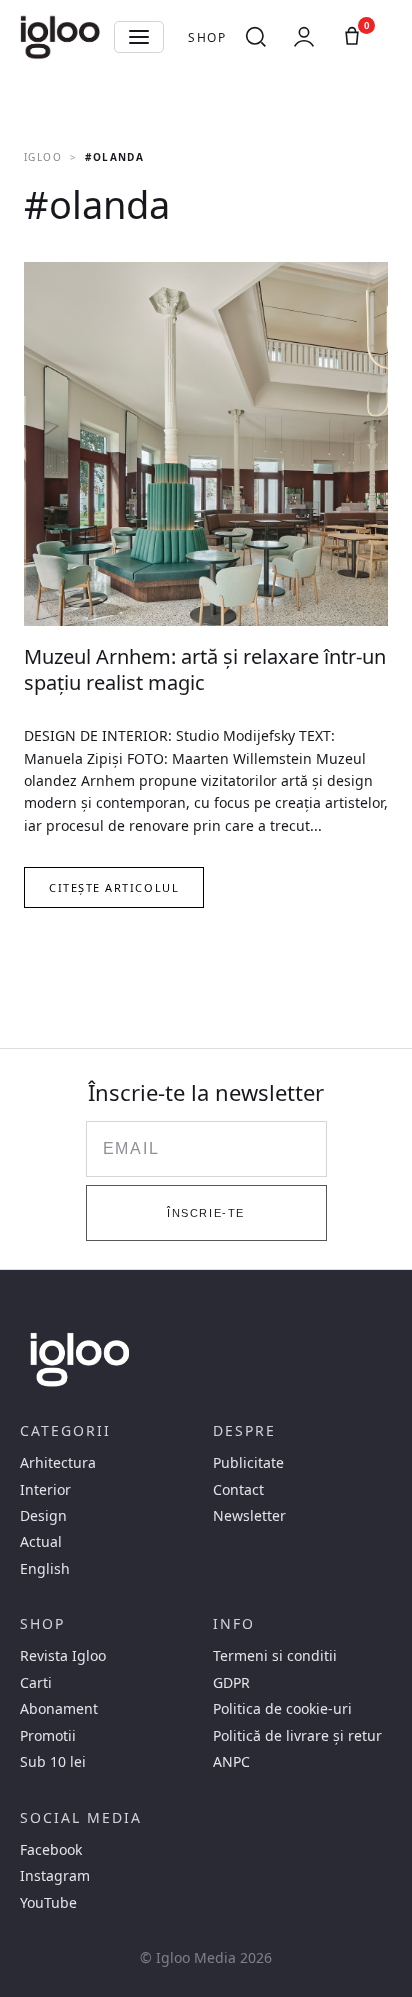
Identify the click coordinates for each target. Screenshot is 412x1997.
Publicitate (248, 1463)
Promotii (48, 1736)
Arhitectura (58, 1463)
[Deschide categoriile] (139, 37)
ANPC (231, 1762)
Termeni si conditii (275, 1656)
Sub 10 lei (53, 1762)
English (45, 1569)
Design (43, 1516)
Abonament (59, 1709)
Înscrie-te (205, 1213)
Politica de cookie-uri (282, 1709)
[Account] (304, 37)
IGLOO (43, 157)
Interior (45, 1490)
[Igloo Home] (60, 37)
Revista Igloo (63, 1656)
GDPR (231, 1683)
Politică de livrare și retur (297, 1736)
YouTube (48, 1903)
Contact (238, 1490)
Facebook (51, 1850)
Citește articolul (114, 887)
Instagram (55, 1876)
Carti (36, 1683)
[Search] (256, 37)
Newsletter (249, 1516)
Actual (41, 1542)
